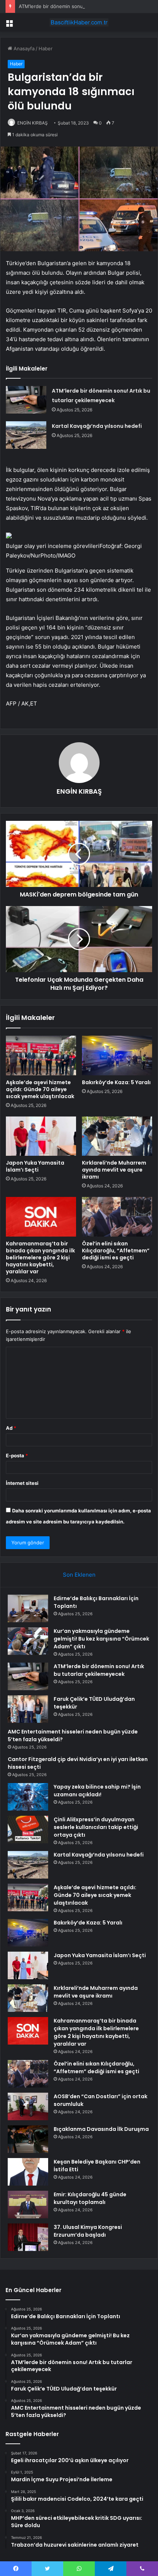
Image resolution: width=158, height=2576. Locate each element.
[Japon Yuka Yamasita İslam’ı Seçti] (41, 1136)
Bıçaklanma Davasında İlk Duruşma (101, 2129)
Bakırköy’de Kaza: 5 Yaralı (116, 1082)
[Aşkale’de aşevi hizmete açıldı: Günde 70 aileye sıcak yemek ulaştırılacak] (41, 1056)
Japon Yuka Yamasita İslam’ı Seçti (35, 1166)
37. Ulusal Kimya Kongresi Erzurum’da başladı (88, 2231)
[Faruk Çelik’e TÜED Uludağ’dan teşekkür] (28, 1709)
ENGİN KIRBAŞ (33, 123)
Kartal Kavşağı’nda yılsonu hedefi (97, 426)
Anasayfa (23, 48)
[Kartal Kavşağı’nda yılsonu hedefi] (26, 435)
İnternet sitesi (22, 1483)
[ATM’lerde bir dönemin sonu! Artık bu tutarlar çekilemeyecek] (26, 400)
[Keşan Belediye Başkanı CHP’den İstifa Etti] (28, 2172)
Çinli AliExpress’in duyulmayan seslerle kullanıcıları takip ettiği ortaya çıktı (96, 1827)
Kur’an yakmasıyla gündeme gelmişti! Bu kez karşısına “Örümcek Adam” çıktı (101, 1639)
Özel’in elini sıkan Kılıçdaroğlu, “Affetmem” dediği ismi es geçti (116, 1251)
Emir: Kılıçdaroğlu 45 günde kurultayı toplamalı (90, 2198)
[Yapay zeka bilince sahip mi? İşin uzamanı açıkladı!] (28, 1797)
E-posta (17, 1455)
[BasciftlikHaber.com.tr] (79, 22)
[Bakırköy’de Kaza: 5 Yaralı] (117, 1056)
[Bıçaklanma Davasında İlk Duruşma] (28, 2139)
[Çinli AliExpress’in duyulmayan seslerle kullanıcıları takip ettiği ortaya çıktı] (28, 1830)
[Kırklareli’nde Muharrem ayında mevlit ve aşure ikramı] (117, 1136)
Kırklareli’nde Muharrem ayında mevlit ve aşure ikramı (114, 1170)
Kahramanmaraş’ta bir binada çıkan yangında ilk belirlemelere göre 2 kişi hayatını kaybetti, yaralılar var (40, 1258)
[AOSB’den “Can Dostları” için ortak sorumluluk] (28, 2106)
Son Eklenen (79, 1575)
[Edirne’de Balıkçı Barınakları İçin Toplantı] (28, 1608)
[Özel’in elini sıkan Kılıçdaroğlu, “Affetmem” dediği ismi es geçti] (117, 1217)
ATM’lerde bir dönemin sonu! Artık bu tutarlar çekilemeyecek (88, 6)
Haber (46, 48)
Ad (11, 1428)
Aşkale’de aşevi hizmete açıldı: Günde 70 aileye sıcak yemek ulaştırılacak (40, 1089)
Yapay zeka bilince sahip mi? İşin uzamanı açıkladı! (97, 1791)
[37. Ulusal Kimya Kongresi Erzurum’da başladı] (28, 2237)
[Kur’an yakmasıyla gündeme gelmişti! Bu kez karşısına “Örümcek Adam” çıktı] (28, 1641)
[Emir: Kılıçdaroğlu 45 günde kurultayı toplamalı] (28, 2205)
